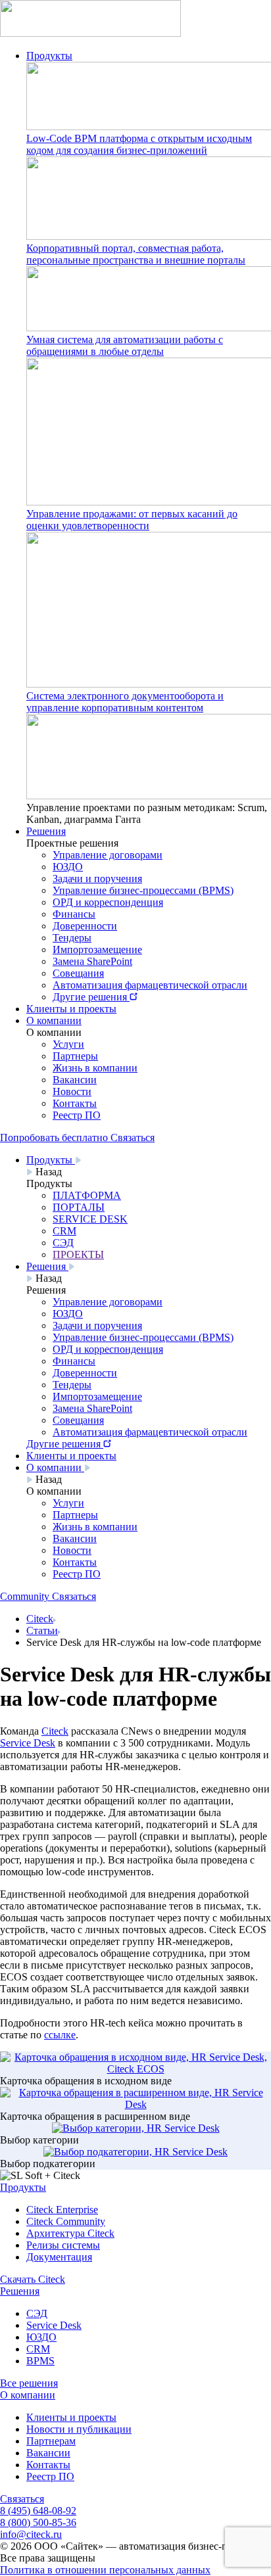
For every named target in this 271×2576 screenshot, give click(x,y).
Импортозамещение (97, 949)
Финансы (74, 914)
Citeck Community (66, 2221)
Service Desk (54, 2325)
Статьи (42, 1630)
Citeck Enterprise (62, 2210)
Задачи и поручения (97, 878)
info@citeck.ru (31, 2534)
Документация (59, 2257)
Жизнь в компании (95, 1068)
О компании (54, 1020)
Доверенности (85, 926)
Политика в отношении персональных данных (105, 2570)
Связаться (22, 2499)
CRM (38, 2349)
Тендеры (72, 938)
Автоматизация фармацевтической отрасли (150, 985)
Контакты (75, 1103)
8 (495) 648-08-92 (38, 2511)
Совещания (78, 973)
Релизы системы (63, 2245)
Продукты (49, 56)
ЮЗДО (68, 867)
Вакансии (75, 1080)
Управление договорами (108, 855)
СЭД (37, 2313)
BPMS (40, 2361)
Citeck (40, 1619)
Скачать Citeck (33, 2279)
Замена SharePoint (92, 961)
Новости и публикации (79, 2429)
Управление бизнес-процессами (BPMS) (143, 890)
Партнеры (75, 1056)
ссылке (60, 2035)
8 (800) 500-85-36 (38, 2522)
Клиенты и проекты (71, 1009)
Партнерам (51, 2441)
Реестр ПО (77, 1115)
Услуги (68, 1044)
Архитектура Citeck (70, 2233)
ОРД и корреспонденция (108, 902)
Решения (46, 831)
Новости (72, 1091)
